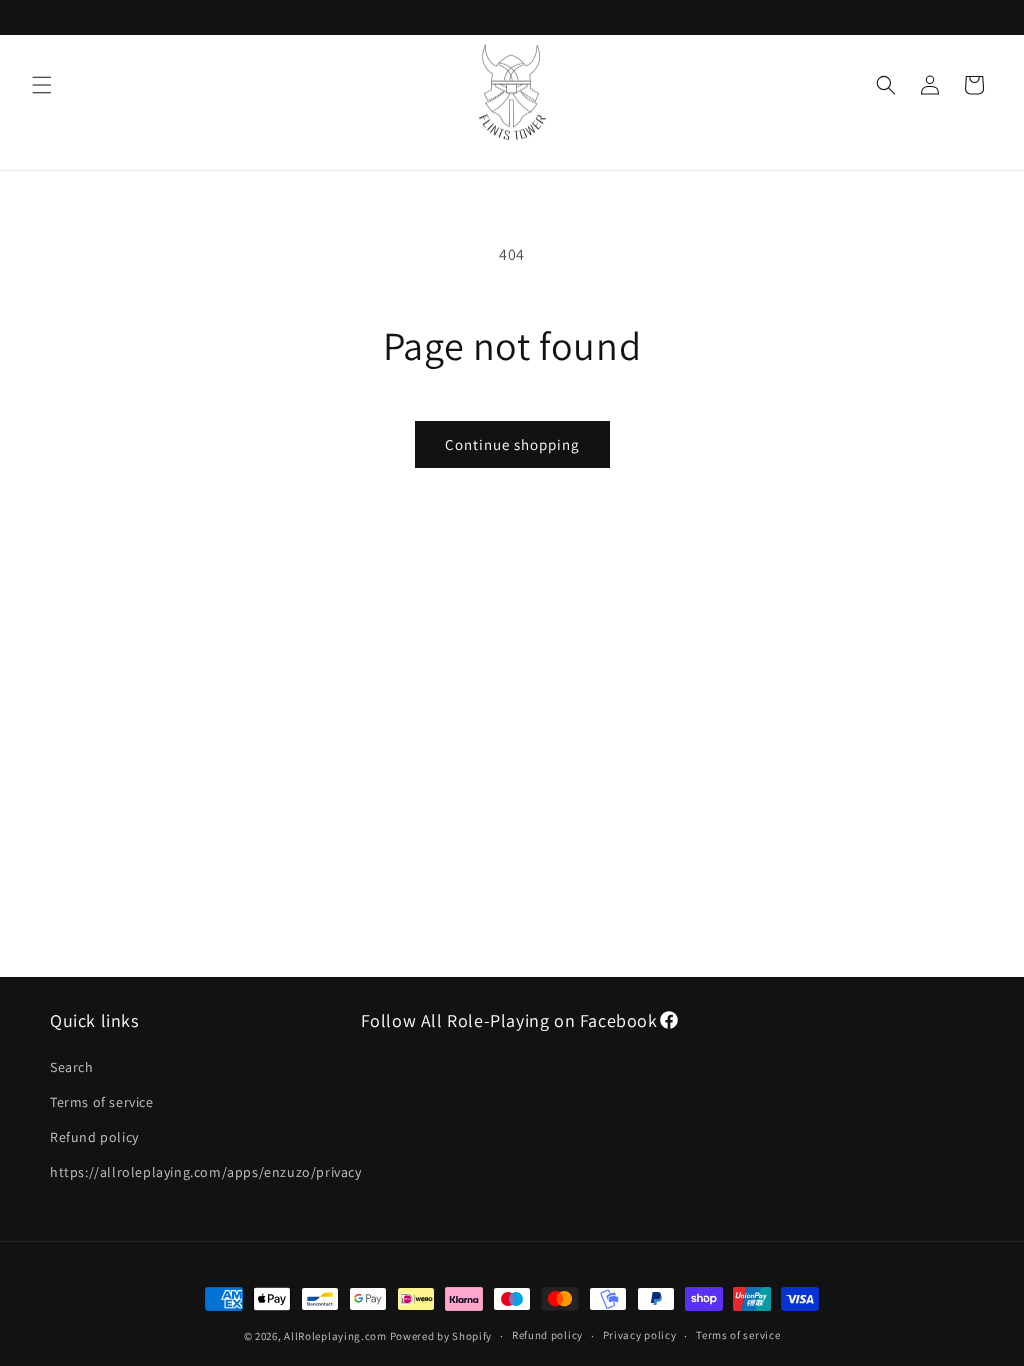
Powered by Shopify (441, 1336)
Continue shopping (512, 444)
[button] (42, 85)
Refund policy (94, 1137)
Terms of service (102, 1102)
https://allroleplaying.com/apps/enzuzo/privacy (206, 1172)
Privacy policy (640, 1335)
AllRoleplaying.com (335, 1336)
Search (72, 1067)
